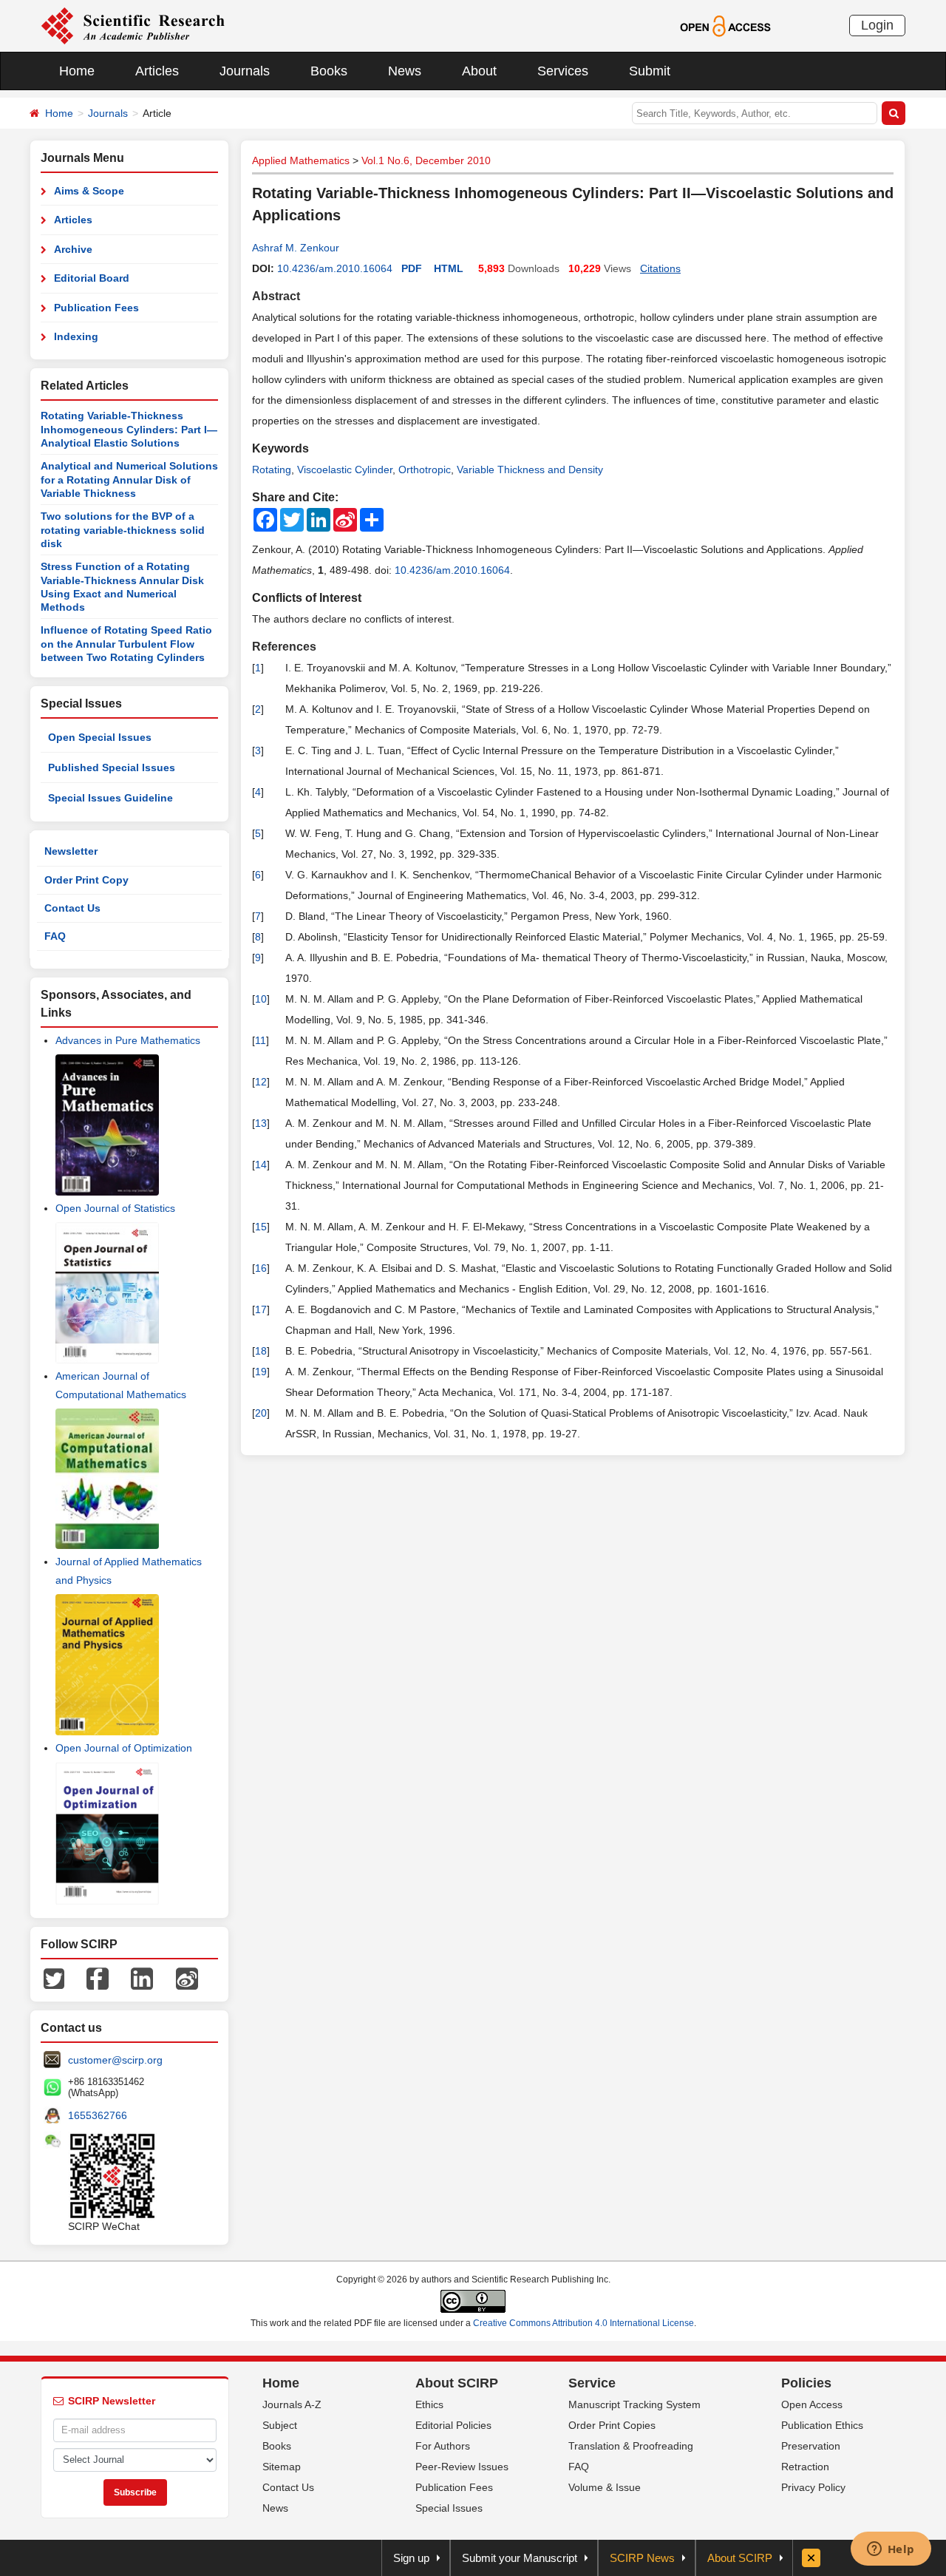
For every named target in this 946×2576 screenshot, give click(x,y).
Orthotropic (425, 470)
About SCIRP (457, 2383)
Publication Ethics (822, 2425)
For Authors (443, 2446)
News (405, 71)
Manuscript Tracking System (634, 2404)
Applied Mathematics (301, 160)
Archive (73, 249)
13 (261, 1123)
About (479, 71)
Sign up (411, 2558)
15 (261, 1227)
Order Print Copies (612, 2425)
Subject (280, 2425)
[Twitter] (54, 1977)
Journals (245, 71)
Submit (650, 71)
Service (592, 2383)
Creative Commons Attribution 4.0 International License (583, 2323)
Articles (157, 71)
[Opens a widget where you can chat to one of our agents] (891, 2550)
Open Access (812, 2404)
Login (877, 25)
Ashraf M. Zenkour (296, 248)
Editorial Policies (453, 2425)
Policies (806, 2383)
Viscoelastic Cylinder (345, 470)
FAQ (55, 936)
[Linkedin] (142, 1977)
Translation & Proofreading (631, 2446)
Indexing (76, 336)
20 (261, 1413)
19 (261, 1372)
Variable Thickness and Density (530, 470)
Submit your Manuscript (520, 2558)
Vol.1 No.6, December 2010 (426, 160)
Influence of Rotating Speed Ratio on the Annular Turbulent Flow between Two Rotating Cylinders (126, 644)
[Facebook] (98, 1977)
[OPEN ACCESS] (725, 25)
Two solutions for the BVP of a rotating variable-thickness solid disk (123, 530)
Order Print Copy (86, 880)
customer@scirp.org (115, 2060)
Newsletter (71, 851)
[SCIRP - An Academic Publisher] (133, 25)
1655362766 (98, 2115)
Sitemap (282, 2467)
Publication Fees (96, 308)
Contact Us (72, 908)
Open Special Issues (100, 737)
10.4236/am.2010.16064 (335, 268)
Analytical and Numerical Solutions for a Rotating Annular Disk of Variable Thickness (129, 479)
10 (261, 999)
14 (261, 1165)
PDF (412, 268)
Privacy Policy (813, 2487)
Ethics (429, 2404)
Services (563, 71)
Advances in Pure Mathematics (128, 1040)
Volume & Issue (605, 2487)
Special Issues (449, 2508)
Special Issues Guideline (110, 798)
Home (77, 71)
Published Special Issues (112, 767)
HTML (449, 268)
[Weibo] (187, 1977)
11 (261, 1040)
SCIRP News (642, 2558)
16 (261, 1268)
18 (261, 1351)
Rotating (272, 470)
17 (261, 1309)
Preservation (811, 2446)
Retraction (805, 2467)
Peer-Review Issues (462, 2467)
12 (261, 1082)
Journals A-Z (292, 2404)
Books (329, 71)
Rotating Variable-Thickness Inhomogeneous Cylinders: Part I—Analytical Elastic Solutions (129, 429)
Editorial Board (92, 278)
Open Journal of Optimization (124, 1748)
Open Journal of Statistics (115, 1208)
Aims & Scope (89, 191)
